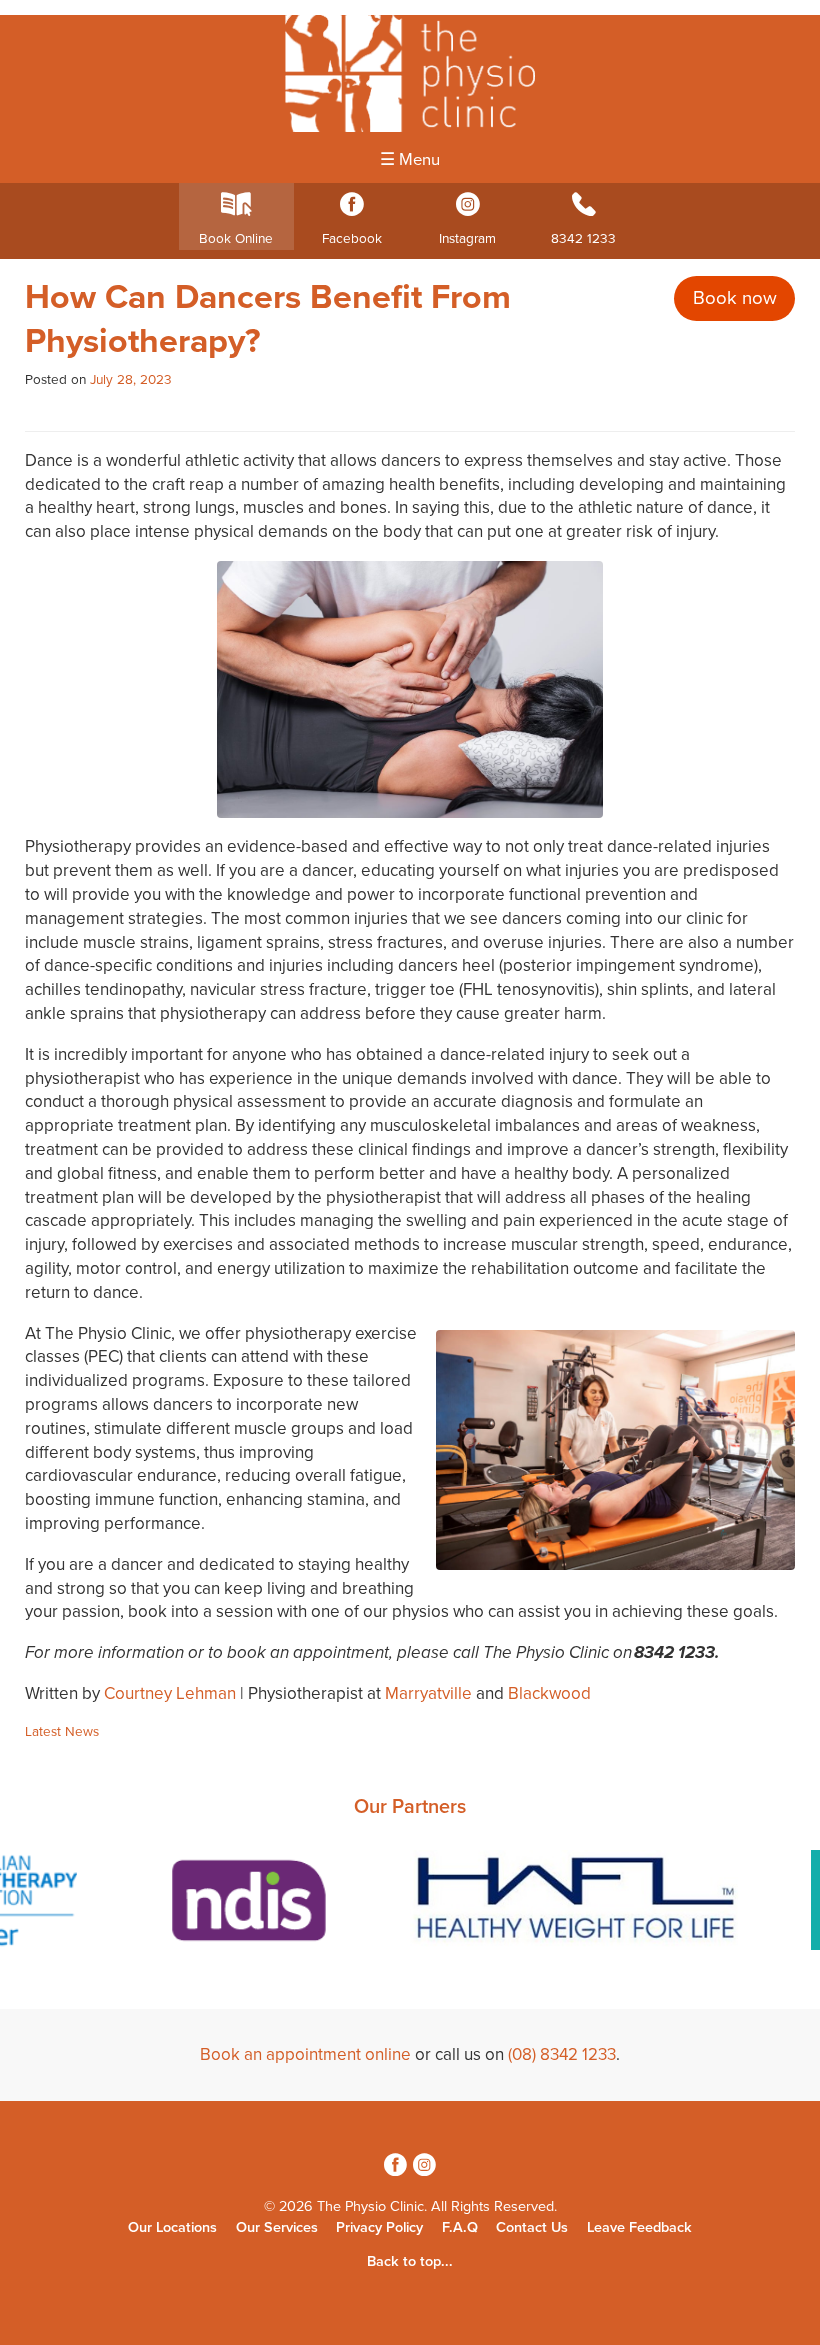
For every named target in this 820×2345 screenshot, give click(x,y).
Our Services (277, 2227)
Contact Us (532, 2227)
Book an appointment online (305, 2054)
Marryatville (428, 1693)
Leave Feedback (639, 2227)
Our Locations (172, 2227)
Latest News (62, 1732)
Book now (735, 298)
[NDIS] (243, 1903)
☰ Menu (410, 160)
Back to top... (410, 2261)
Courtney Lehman (170, 1693)
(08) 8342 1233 (562, 2054)
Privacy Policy (379, 2227)
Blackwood (549, 1693)
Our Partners (410, 1807)
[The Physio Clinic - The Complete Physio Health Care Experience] (410, 73)
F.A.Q (460, 2227)
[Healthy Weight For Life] (576, 1903)
